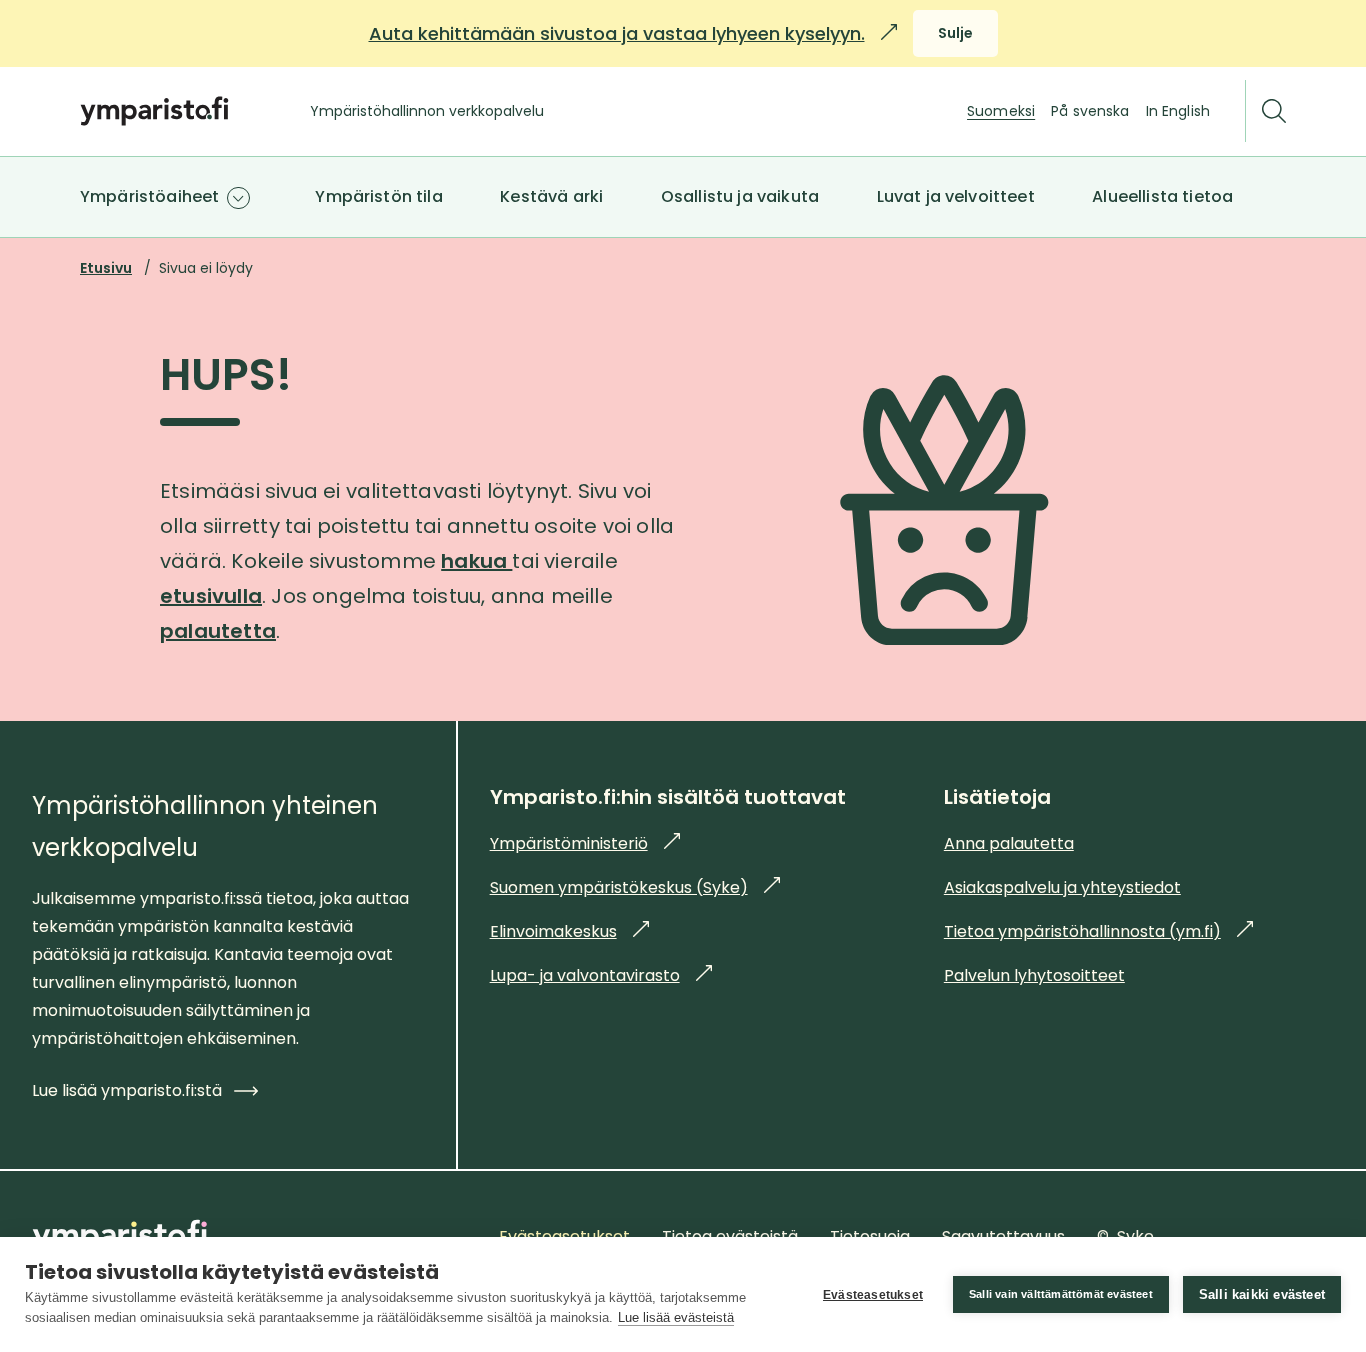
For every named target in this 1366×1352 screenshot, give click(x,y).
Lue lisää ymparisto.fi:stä (127, 1090)
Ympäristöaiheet (149, 196)
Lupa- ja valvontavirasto (601, 975)
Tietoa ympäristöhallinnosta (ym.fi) (1098, 931)
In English (1178, 111)
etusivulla (211, 596)
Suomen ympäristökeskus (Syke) (635, 887)
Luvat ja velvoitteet (956, 196)
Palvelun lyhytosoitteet (1034, 975)
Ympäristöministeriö (585, 843)
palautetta (218, 631)
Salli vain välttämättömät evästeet (1061, 1294)
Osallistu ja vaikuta (740, 196)
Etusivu (106, 268)
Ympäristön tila (378, 196)
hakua (476, 561)
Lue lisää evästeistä (676, 1317)
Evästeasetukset (873, 1295)
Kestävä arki (551, 196)
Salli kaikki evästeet (1262, 1294)
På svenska (1090, 111)
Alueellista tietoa (1162, 196)
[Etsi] (1274, 111)
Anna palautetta (1009, 843)
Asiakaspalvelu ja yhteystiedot (1062, 887)
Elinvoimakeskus (569, 931)
